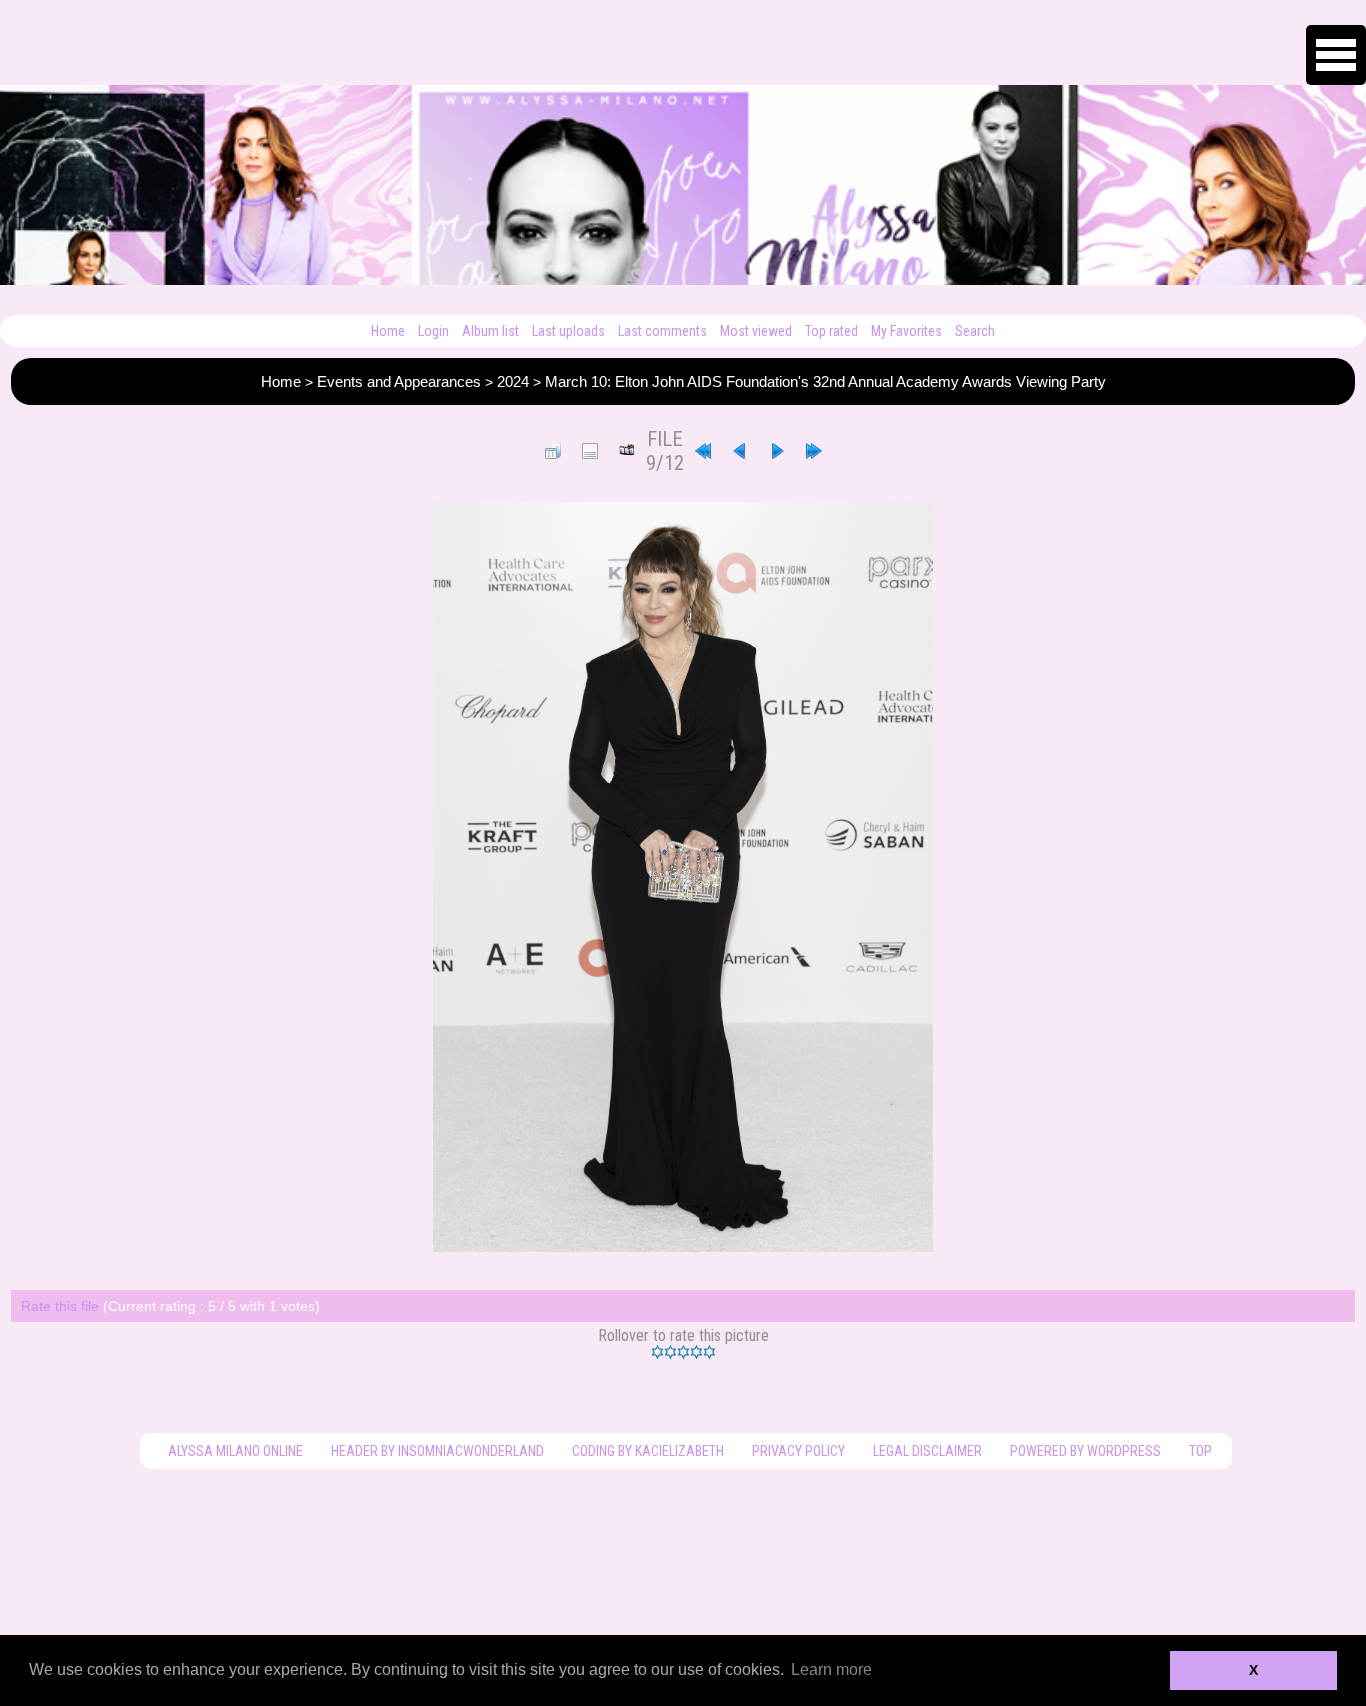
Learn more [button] (831, 1669)
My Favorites (906, 331)
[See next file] (777, 451)
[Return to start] (703, 451)
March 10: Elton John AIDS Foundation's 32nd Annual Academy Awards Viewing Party (825, 381)
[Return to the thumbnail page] (553, 451)
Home (388, 331)
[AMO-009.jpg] (683, 877)
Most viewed (756, 331)
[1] (657, 1352)
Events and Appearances (399, 381)
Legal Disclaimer (927, 1451)
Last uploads (568, 331)
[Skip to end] (814, 451)
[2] (670, 1352)
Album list (490, 331)
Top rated (831, 331)
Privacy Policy (798, 1451)
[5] (709, 1352)
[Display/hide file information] (590, 451)
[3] (683, 1352)
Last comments (662, 331)
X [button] (1253, 1670)
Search (975, 331)
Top (1200, 1451)
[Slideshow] (627, 451)
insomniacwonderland (471, 1451)
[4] (696, 1352)
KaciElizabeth (679, 1451)
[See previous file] (740, 451)
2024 (513, 381)
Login (433, 331)
